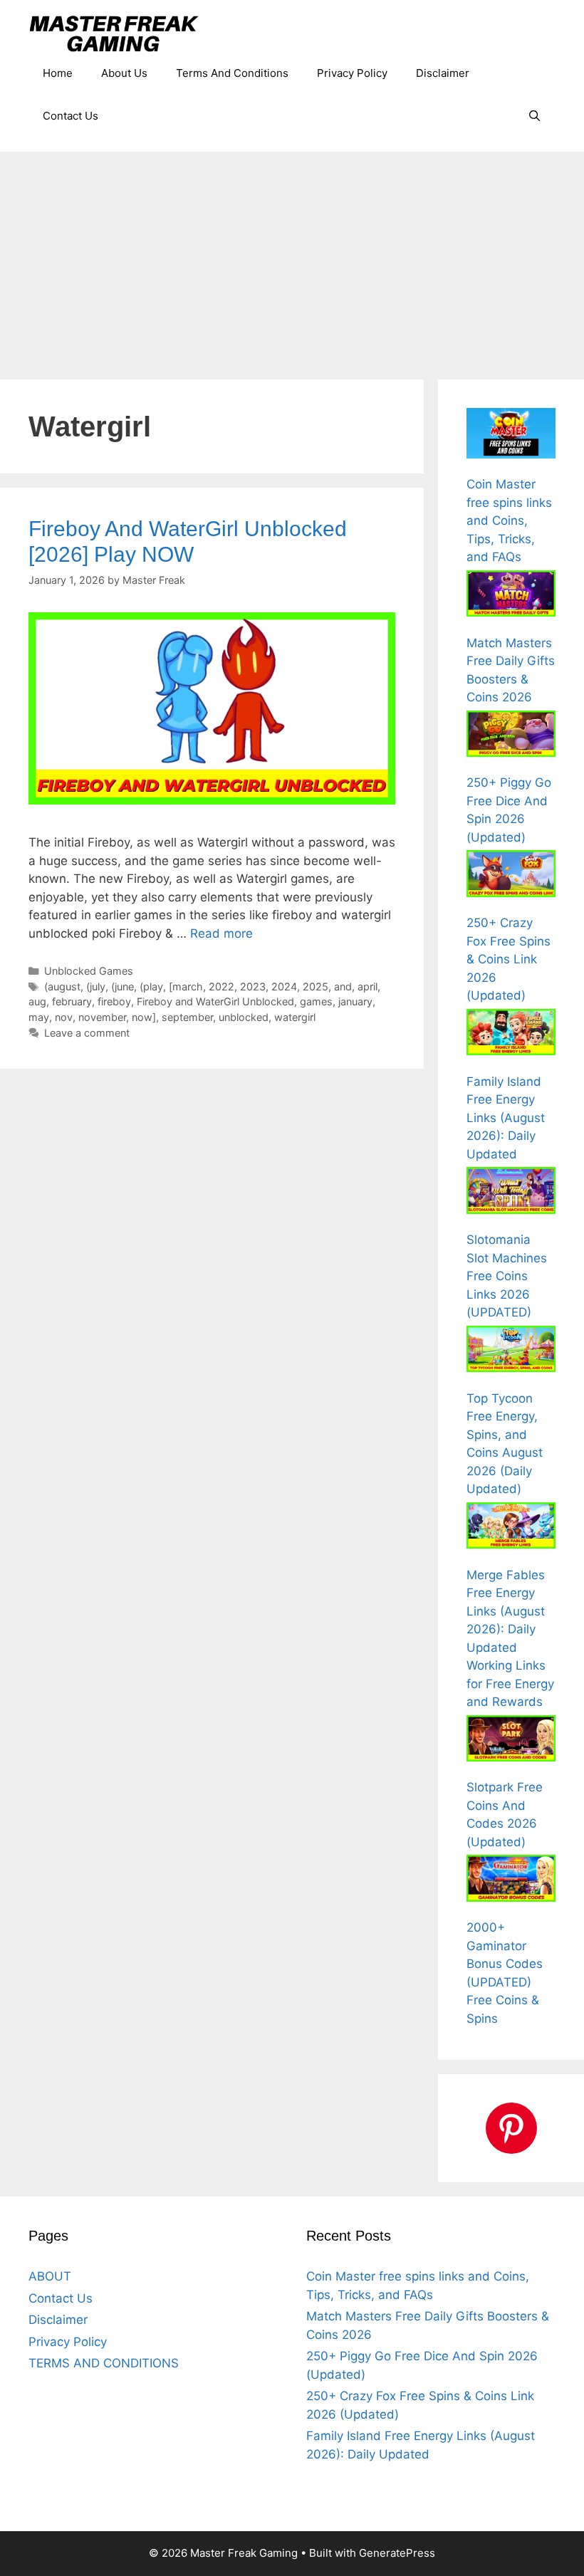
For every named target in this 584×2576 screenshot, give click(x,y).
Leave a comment (87, 1033)
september (187, 1017)
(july (96, 986)
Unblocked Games (89, 971)
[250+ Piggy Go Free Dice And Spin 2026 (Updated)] (511, 737)
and (343, 986)
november (102, 1017)
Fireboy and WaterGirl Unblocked (215, 1001)
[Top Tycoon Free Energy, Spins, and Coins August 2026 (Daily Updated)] (511, 1352)
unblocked (244, 1017)
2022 (221, 986)
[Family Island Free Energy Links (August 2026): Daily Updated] (511, 1035)
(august (62, 986)
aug (37, 1001)
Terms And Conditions (232, 73)
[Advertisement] (292, 258)
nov (64, 1017)
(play (151, 986)
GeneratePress (397, 2553)
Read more (221, 933)
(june (122, 986)
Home (58, 73)
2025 (316, 986)
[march (186, 986)
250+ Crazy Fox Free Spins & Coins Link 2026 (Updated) (509, 959)
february (72, 1001)
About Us (124, 73)
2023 (253, 986)
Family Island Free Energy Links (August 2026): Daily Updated (506, 1118)
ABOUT (50, 2276)
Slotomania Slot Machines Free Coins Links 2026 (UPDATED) (507, 1276)
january (355, 1001)
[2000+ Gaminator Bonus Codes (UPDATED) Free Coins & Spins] (511, 1881)
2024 (284, 986)
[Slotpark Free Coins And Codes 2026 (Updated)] (511, 1741)
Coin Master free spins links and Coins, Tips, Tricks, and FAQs (509, 520)
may (39, 1017)
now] (144, 1017)
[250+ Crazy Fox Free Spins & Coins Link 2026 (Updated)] (511, 876)
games (316, 1001)
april (367, 986)
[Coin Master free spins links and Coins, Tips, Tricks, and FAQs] (511, 436)
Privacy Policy (352, 73)
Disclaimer (443, 73)
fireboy (114, 1001)
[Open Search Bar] (535, 116)
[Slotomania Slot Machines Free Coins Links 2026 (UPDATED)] (511, 1193)
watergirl (295, 1017)
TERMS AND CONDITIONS (104, 2363)
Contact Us (71, 116)
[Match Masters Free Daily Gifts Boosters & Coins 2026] (511, 596)
